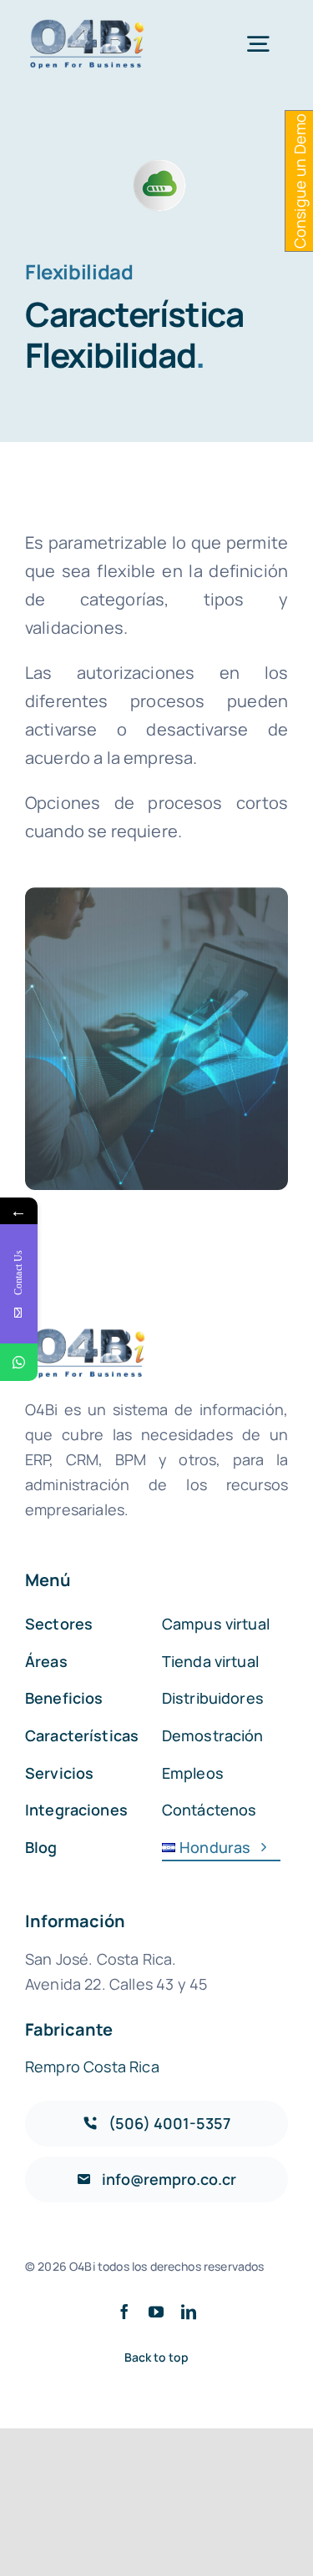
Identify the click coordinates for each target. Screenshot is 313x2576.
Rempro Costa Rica (92, 2066)
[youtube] (156, 2312)
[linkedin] (189, 2312)
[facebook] (124, 2312)
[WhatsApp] (19, 1362)
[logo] (88, 25)
